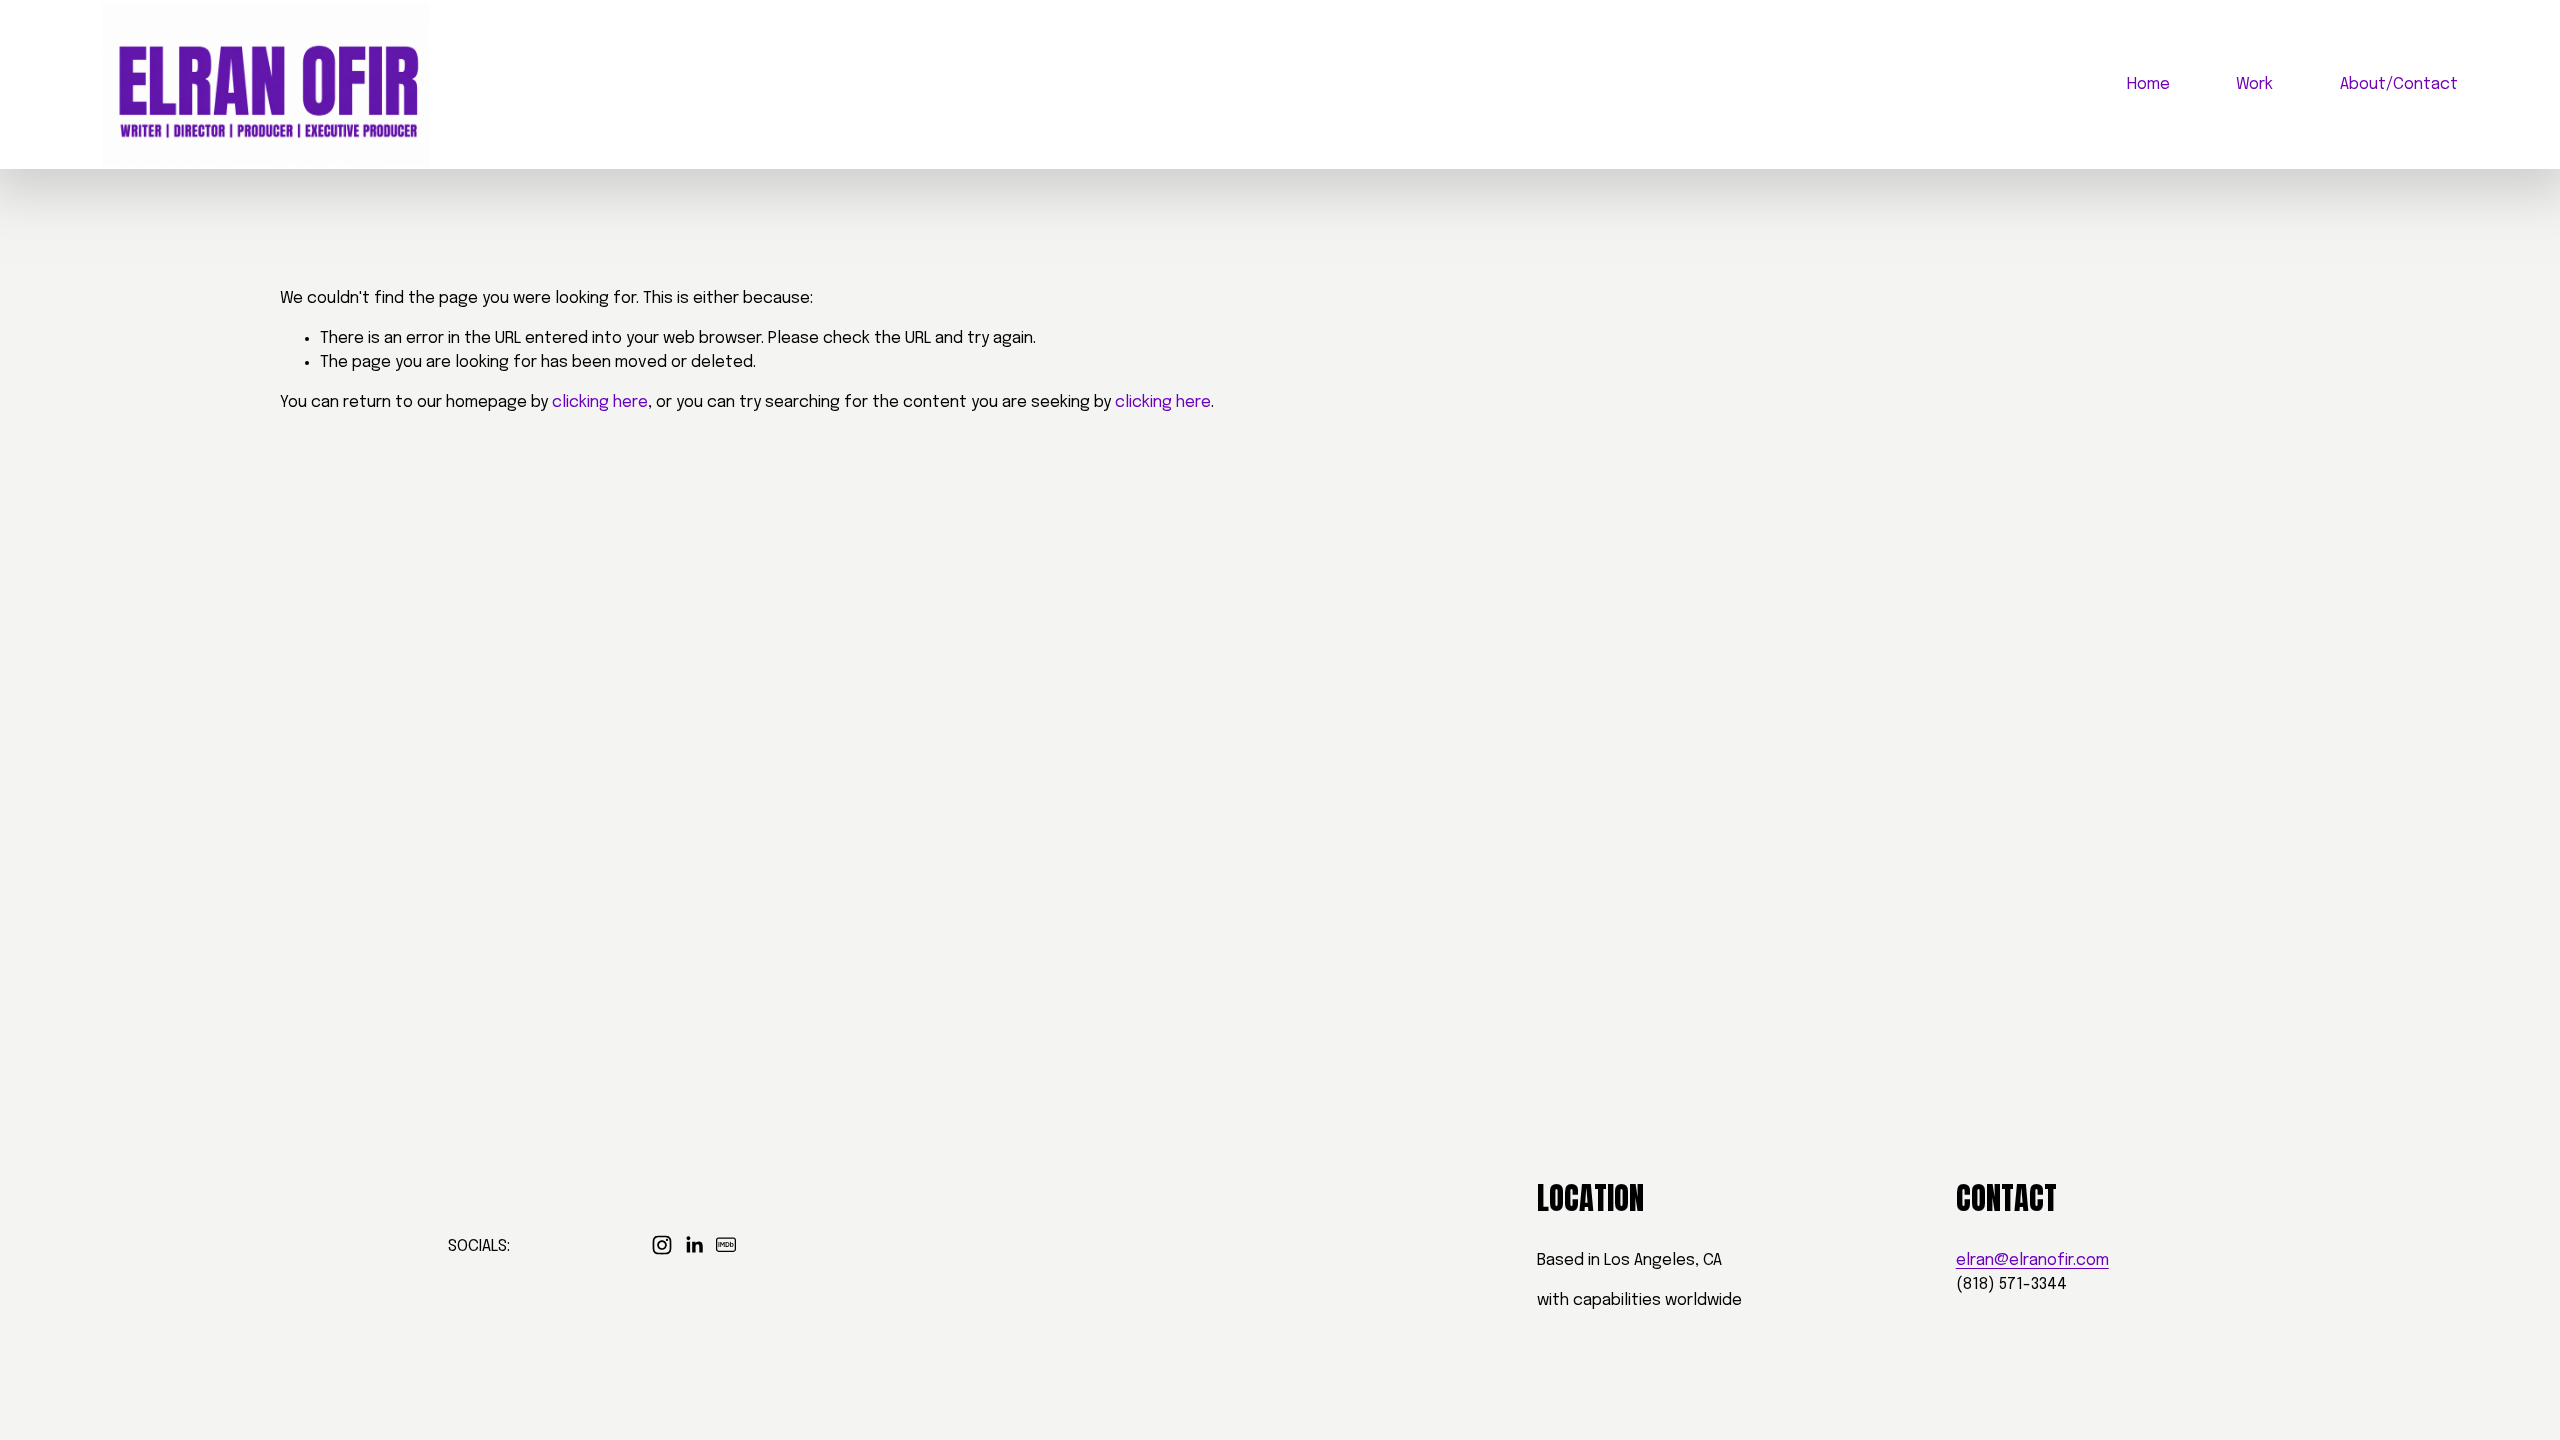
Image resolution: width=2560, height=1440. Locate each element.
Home (2148, 84)
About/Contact (2399, 84)
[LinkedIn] (694, 1245)
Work (2254, 84)
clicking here (600, 402)
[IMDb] (726, 1245)
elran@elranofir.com (2032, 1260)
